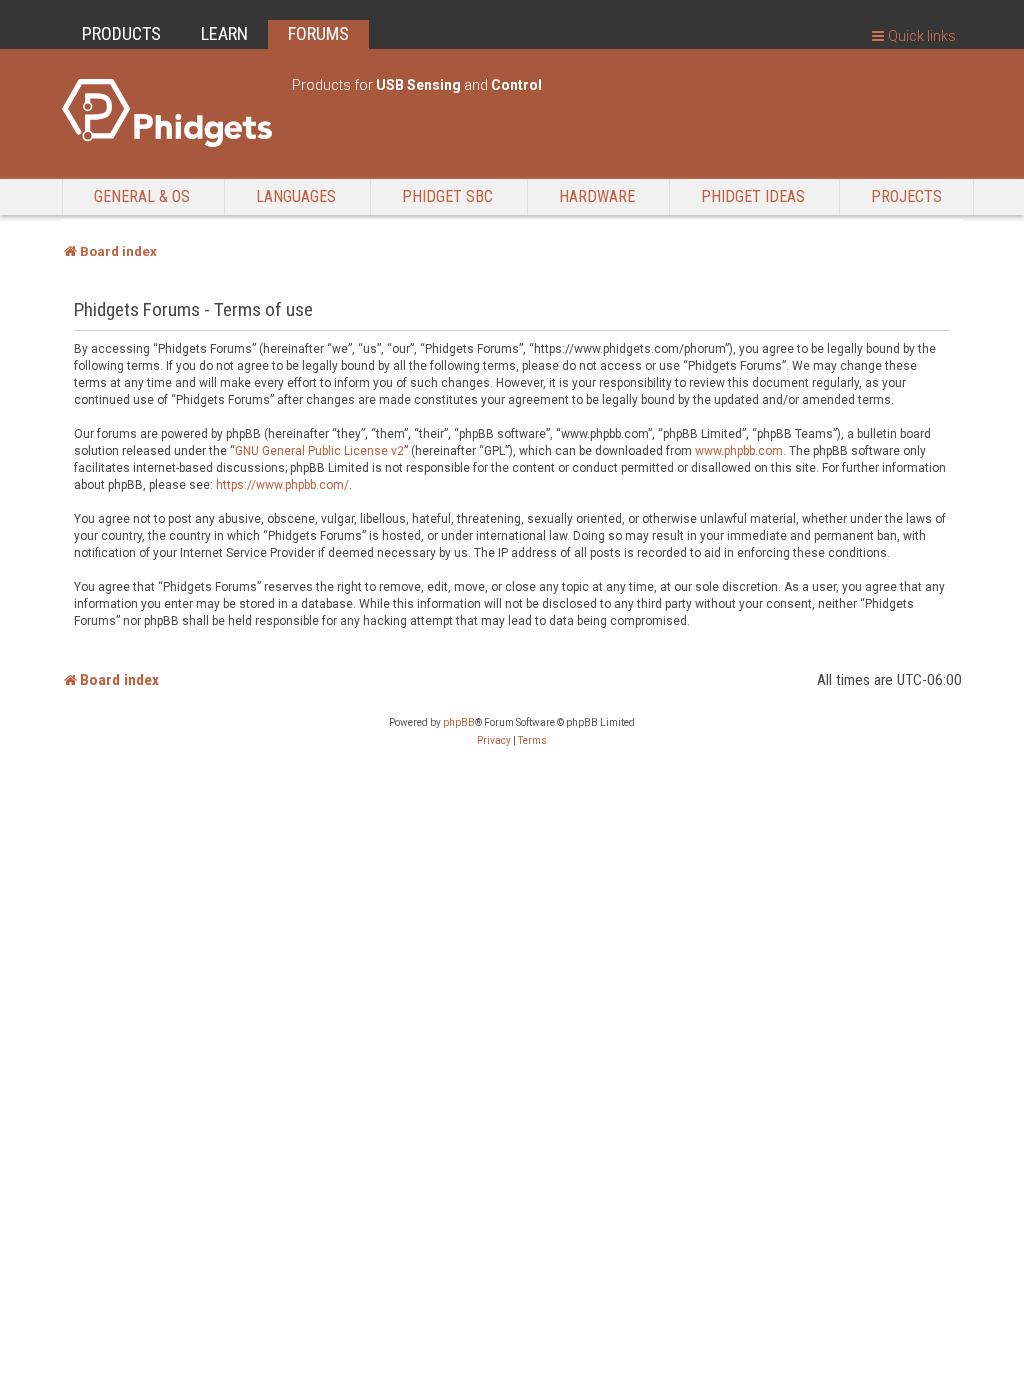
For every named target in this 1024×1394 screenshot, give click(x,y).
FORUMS (318, 33)
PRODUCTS (121, 33)
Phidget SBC (447, 196)
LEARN (224, 33)
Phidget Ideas (753, 196)
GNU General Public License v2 (319, 451)
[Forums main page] (167, 113)
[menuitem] (494, 741)
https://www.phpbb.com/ (282, 485)
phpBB (459, 722)
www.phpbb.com (739, 451)
